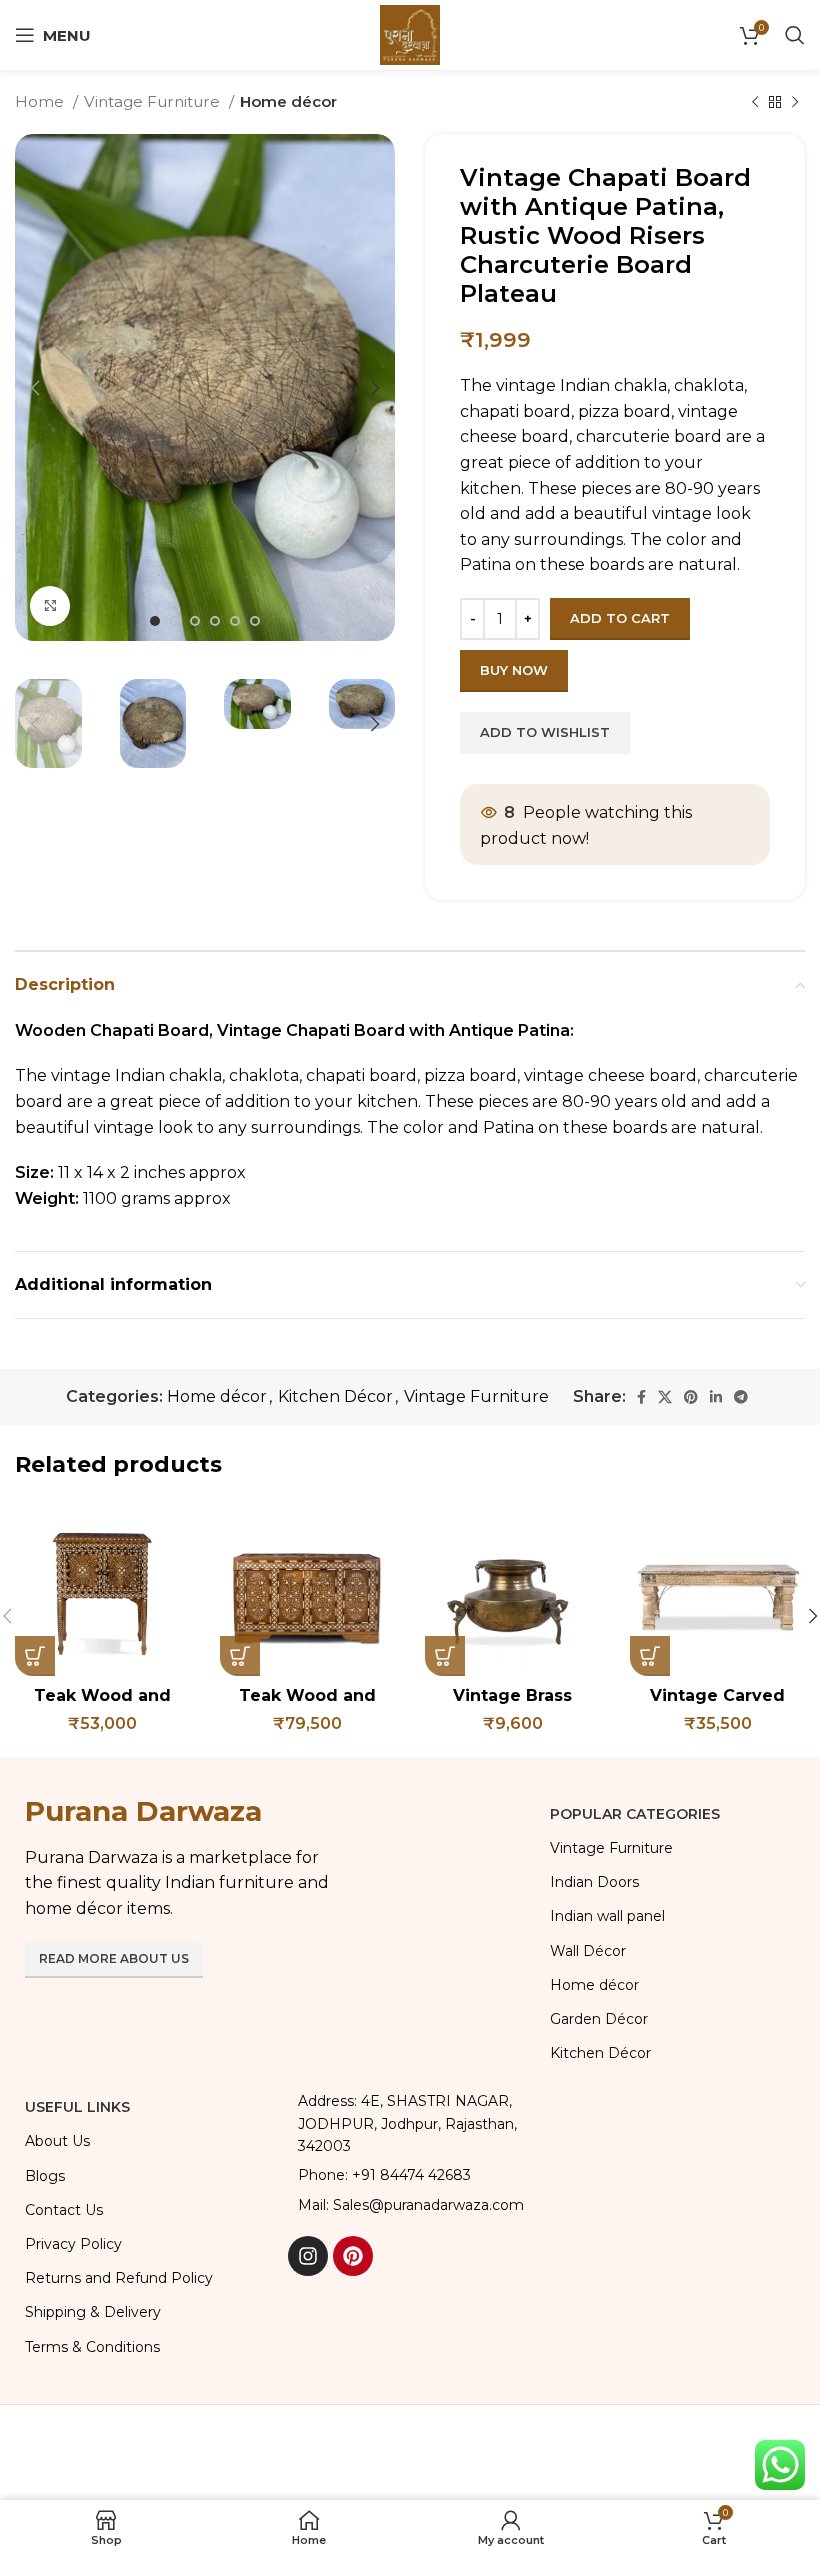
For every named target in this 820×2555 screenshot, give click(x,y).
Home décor (288, 101)
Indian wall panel (607, 1916)
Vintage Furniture (154, 101)
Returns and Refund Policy (119, 2278)
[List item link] (409, 2175)
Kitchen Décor (335, 1396)
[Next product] (795, 102)
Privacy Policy (73, 2244)
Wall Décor (588, 1951)
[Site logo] (410, 33)
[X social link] (665, 1397)
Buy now (514, 670)
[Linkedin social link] (716, 1397)
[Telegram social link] (741, 1397)
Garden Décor (599, 2019)
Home (41, 101)
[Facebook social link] (641, 1397)
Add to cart (620, 618)
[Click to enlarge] (50, 606)
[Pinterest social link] (691, 1397)
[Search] (795, 35)
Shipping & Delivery (93, 2312)
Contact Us (64, 2210)
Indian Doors (594, 1882)
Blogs (45, 2176)
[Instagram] (308, 2256)
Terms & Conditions (92, 2347)
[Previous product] (755, 102)
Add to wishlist (545, 732)
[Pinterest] (353, 2256)
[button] (35, 1656)
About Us (57, 2141)
